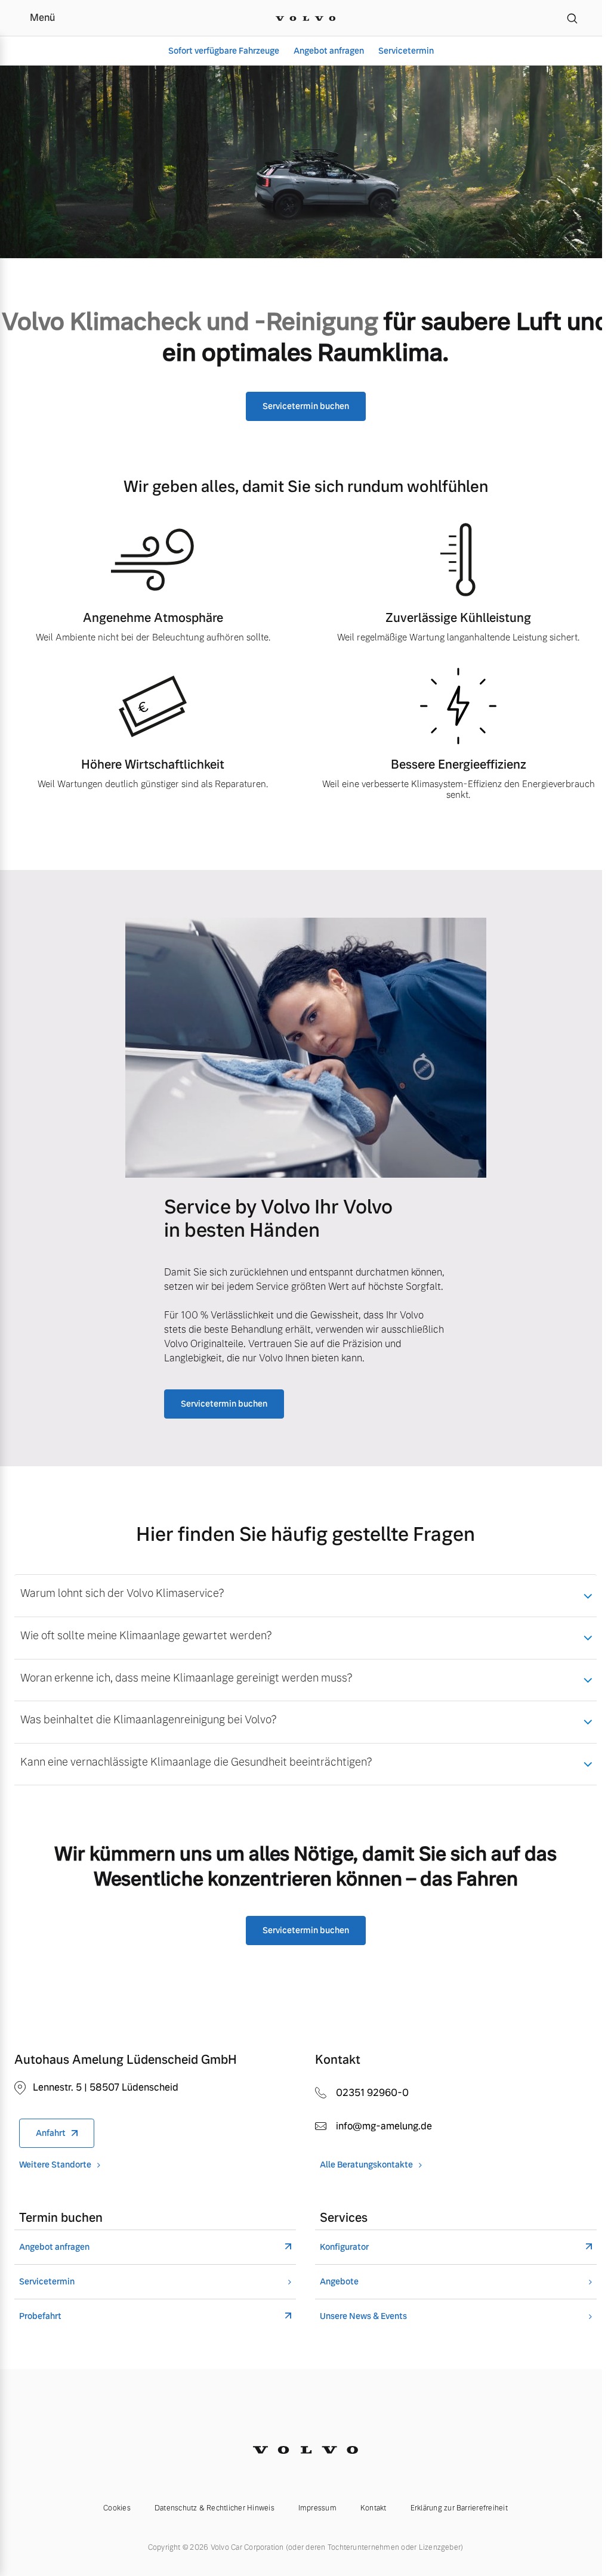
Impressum (317, 2508)
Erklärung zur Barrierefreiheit (459, 2508)
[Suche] (572, 18)
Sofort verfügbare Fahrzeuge (224, 51)
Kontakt (374, 2508)
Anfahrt (51, 2133)
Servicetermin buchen (306, 406)
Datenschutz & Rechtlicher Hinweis (215, 2508)
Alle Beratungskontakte (366, 2165)
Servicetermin (406, 51)
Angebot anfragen (329, 51)
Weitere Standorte (55, 2165)
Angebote (339, 2282)
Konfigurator (344, 2247)
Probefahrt (40, 2316)
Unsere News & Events (363, 2316)
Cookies (117, 2508)
